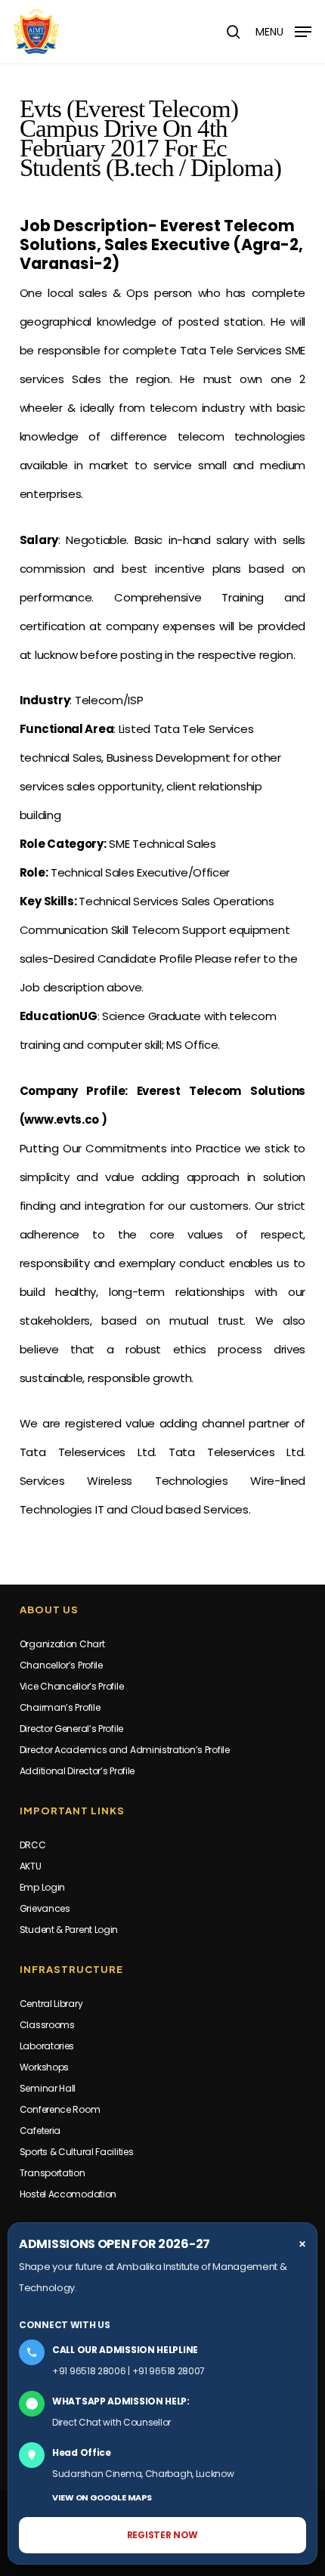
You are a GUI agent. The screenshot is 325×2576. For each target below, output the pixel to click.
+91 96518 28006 (89, 2371)
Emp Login (42, 1887)
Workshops (44, 2067)
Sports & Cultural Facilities (77, 2152)
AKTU (31, 1866)
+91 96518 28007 (169, 2371)
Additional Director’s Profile (77, 1771)
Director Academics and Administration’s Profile (125, 1750)
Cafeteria (40, 2131)
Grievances (45, 1908)
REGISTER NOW (162, 2535)
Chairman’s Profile (60, 1707)
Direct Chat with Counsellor (111, 2422)
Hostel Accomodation (68, 2194)
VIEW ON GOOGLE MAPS (102, 2497)
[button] (283, 31)
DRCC (33, 1845)
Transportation (53, 2173)
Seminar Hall (48, 2088)
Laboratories (47, 2046)
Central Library (51, 2004)
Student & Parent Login (69, 1930)
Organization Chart (62, 1644)
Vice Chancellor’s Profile (72, 1686)
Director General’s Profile (71, 1729)
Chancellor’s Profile (61, 1665)
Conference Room (60, 2109)
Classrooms (47, 2025)
